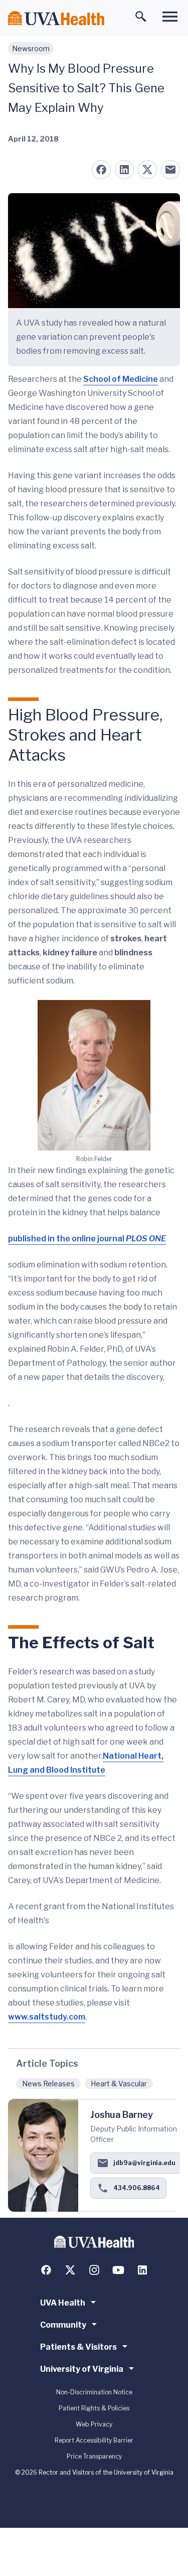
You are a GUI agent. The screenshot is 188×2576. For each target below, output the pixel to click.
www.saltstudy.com (47, 2017)
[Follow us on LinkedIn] (142, 2270)
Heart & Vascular (119, 2084)
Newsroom (31, 48)
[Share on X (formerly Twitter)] (147, 170)
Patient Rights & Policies (94, 2408)
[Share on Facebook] (101, 170)
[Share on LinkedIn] (124, 170)
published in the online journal (87, 1239)
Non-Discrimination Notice (94, 2392)
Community (63, 2325)
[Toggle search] (141, 17)
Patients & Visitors (78, 2347)
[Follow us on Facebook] (46, 2270)
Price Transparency (94, 2456)
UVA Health (63, 2303)
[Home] (56, 18)
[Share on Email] (170, 170)
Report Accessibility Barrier (94, 2440)
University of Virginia (82, 2369)
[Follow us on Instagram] (94, 2270)
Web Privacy (94, 2424)
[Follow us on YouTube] (118, 2270)
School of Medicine (121, 379)
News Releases (48, 2084)
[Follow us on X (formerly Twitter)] (70, 2270)
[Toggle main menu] (170, 17)
